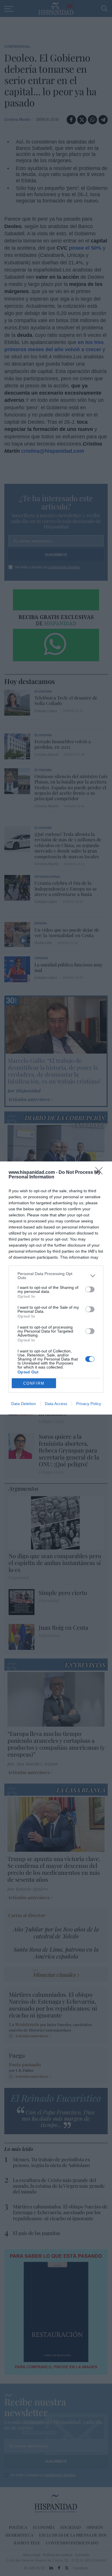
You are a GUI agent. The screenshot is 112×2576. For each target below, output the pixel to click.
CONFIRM (34, 1383)
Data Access (56, 1404)
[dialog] (56, 1288)
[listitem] (56, 1276)
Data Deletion (24, 1404)
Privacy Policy (89, 1404)
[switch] (90, 1289)
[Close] (101, 1173)
